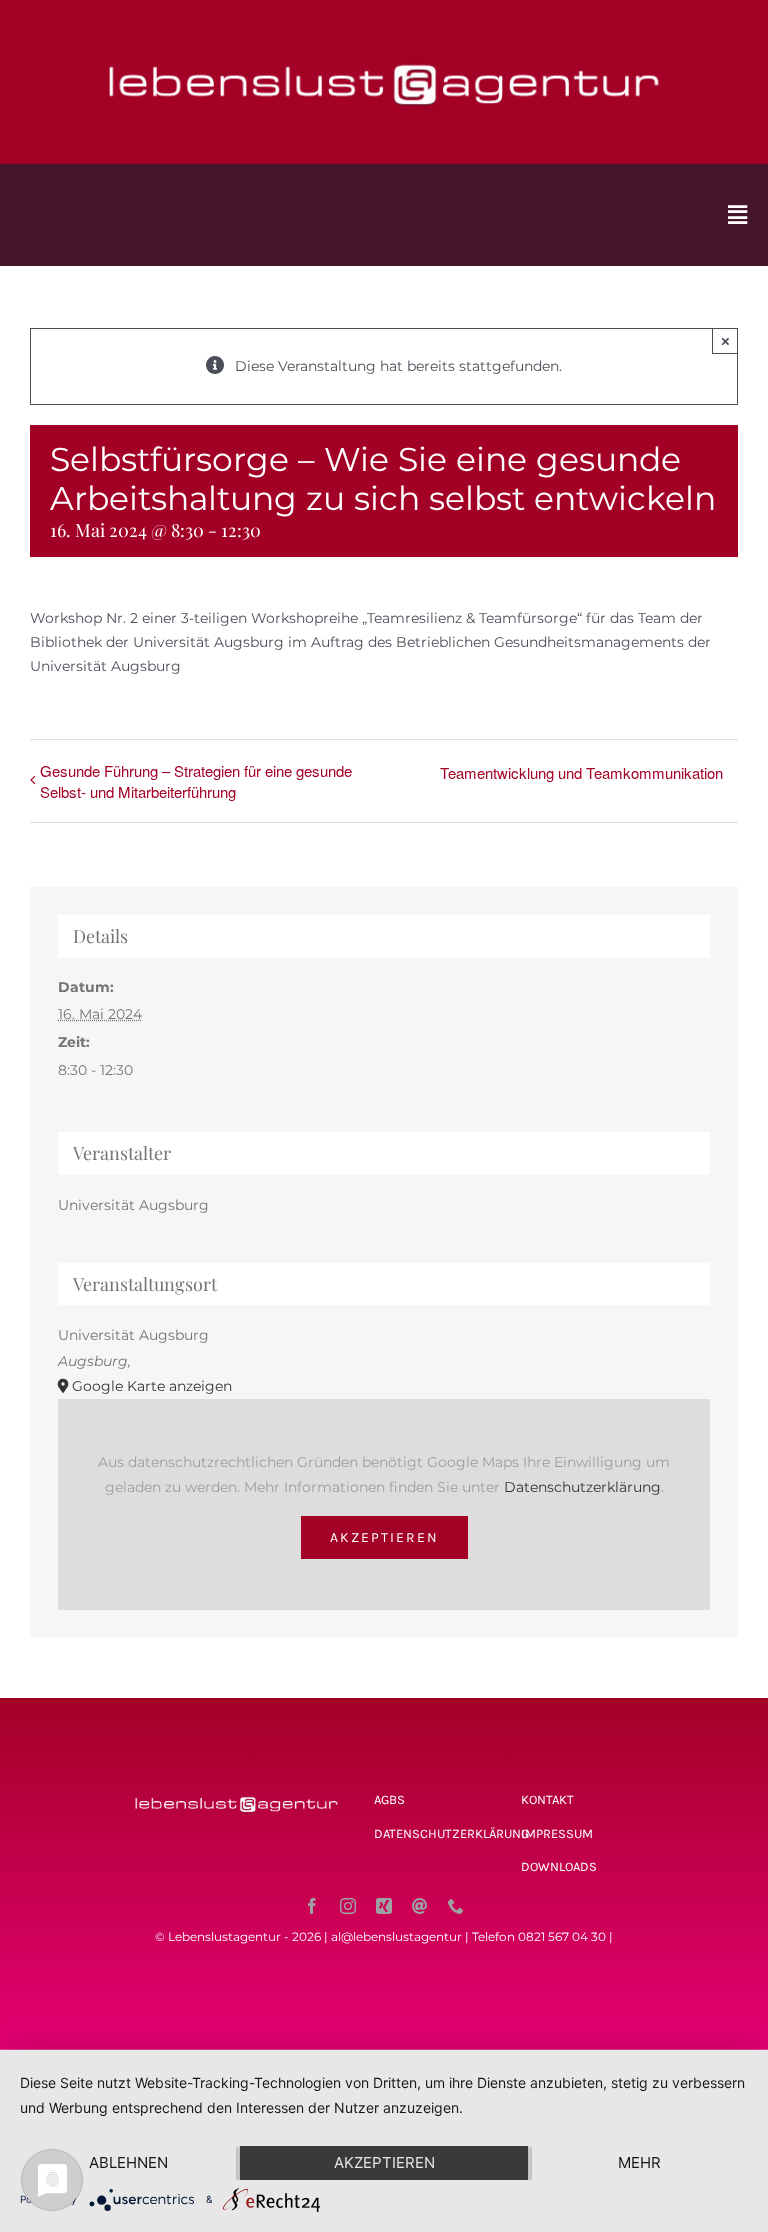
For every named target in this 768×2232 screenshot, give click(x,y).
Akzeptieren (384, 1537)
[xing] (384, 1906)
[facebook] (312, 1906)
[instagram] (348, 1906)
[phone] (456, 1906)
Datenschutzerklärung (582, 1487)
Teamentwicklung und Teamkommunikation (581, 772)
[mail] (420, 1906)
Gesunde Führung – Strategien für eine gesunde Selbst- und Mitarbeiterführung (196, 781)
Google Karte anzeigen (152, 1386)
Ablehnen (128, 2162)
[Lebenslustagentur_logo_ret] (384, 47)
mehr (639, 2162)
